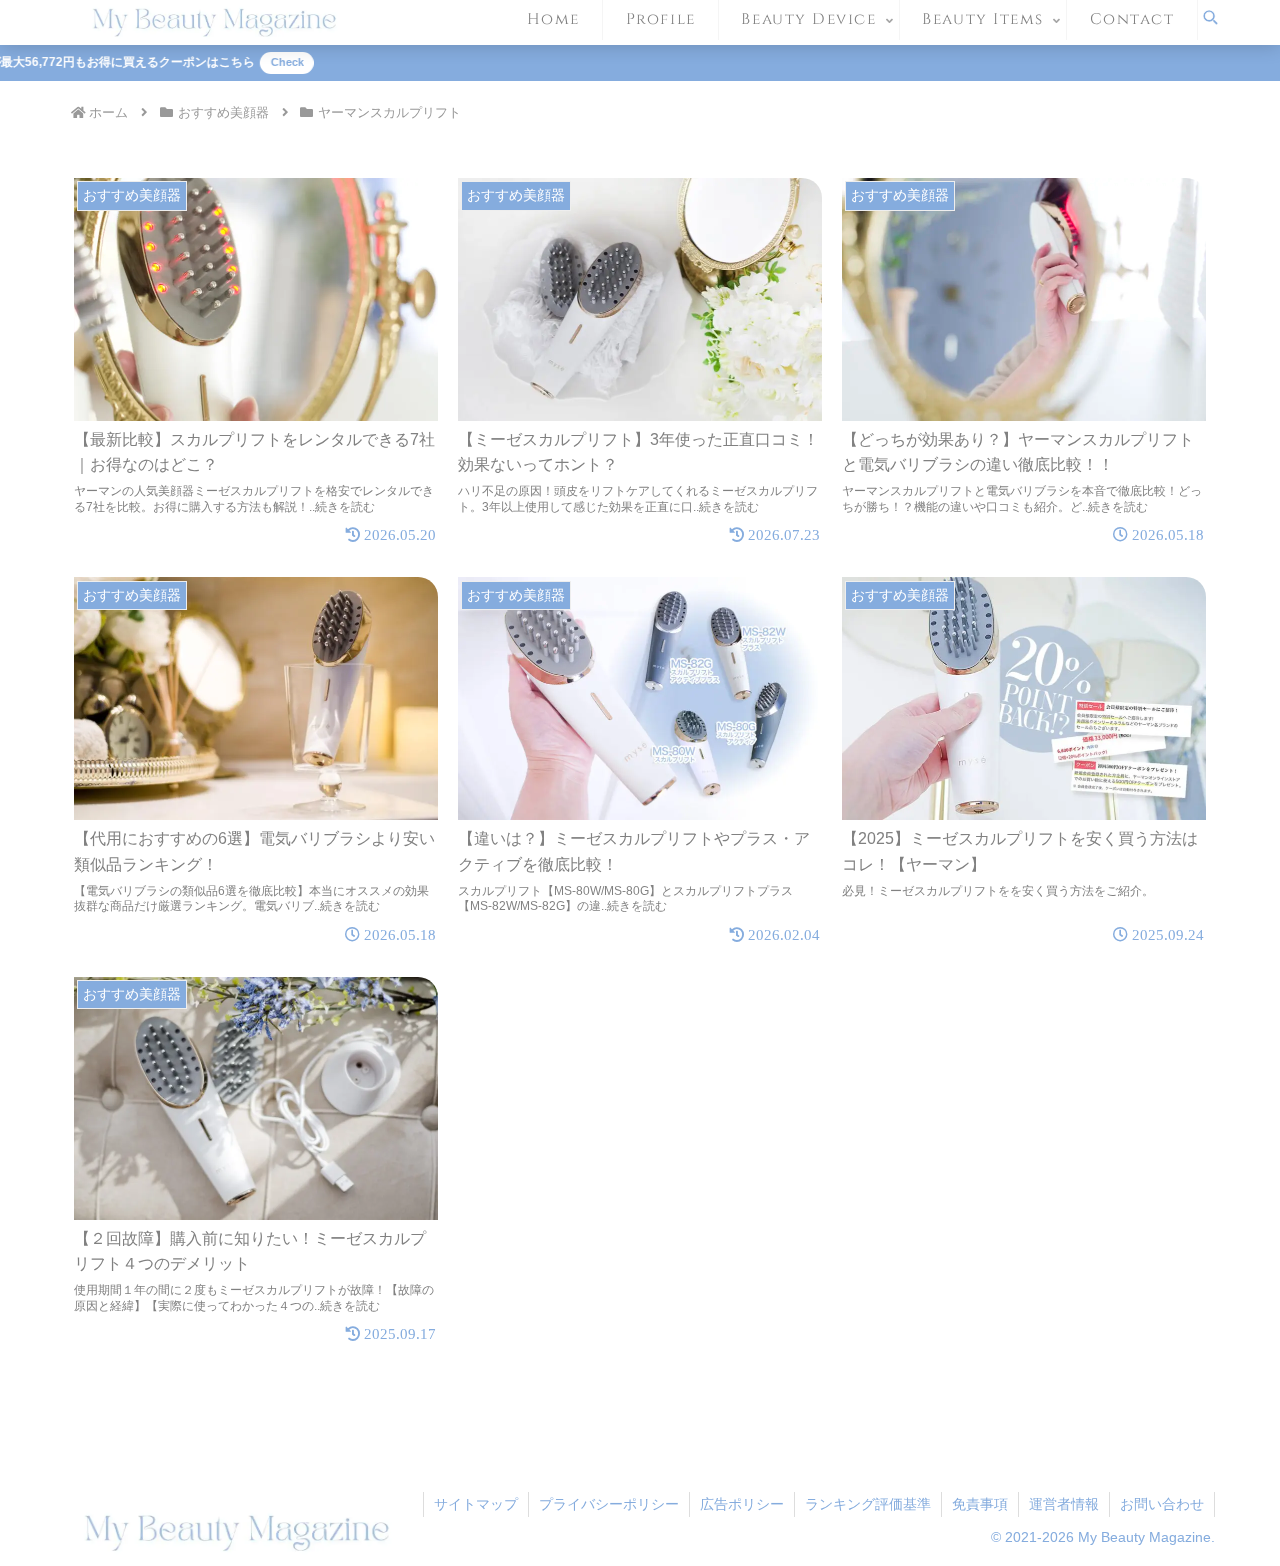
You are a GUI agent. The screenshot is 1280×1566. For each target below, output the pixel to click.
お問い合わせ (1162, 1504)
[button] (900, 1401)
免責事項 (980, 1504)
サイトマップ (476, 1504)
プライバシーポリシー (609, 1504)
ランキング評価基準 (868, 1504)
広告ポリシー (742, 1504)
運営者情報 (1064, 1504)
